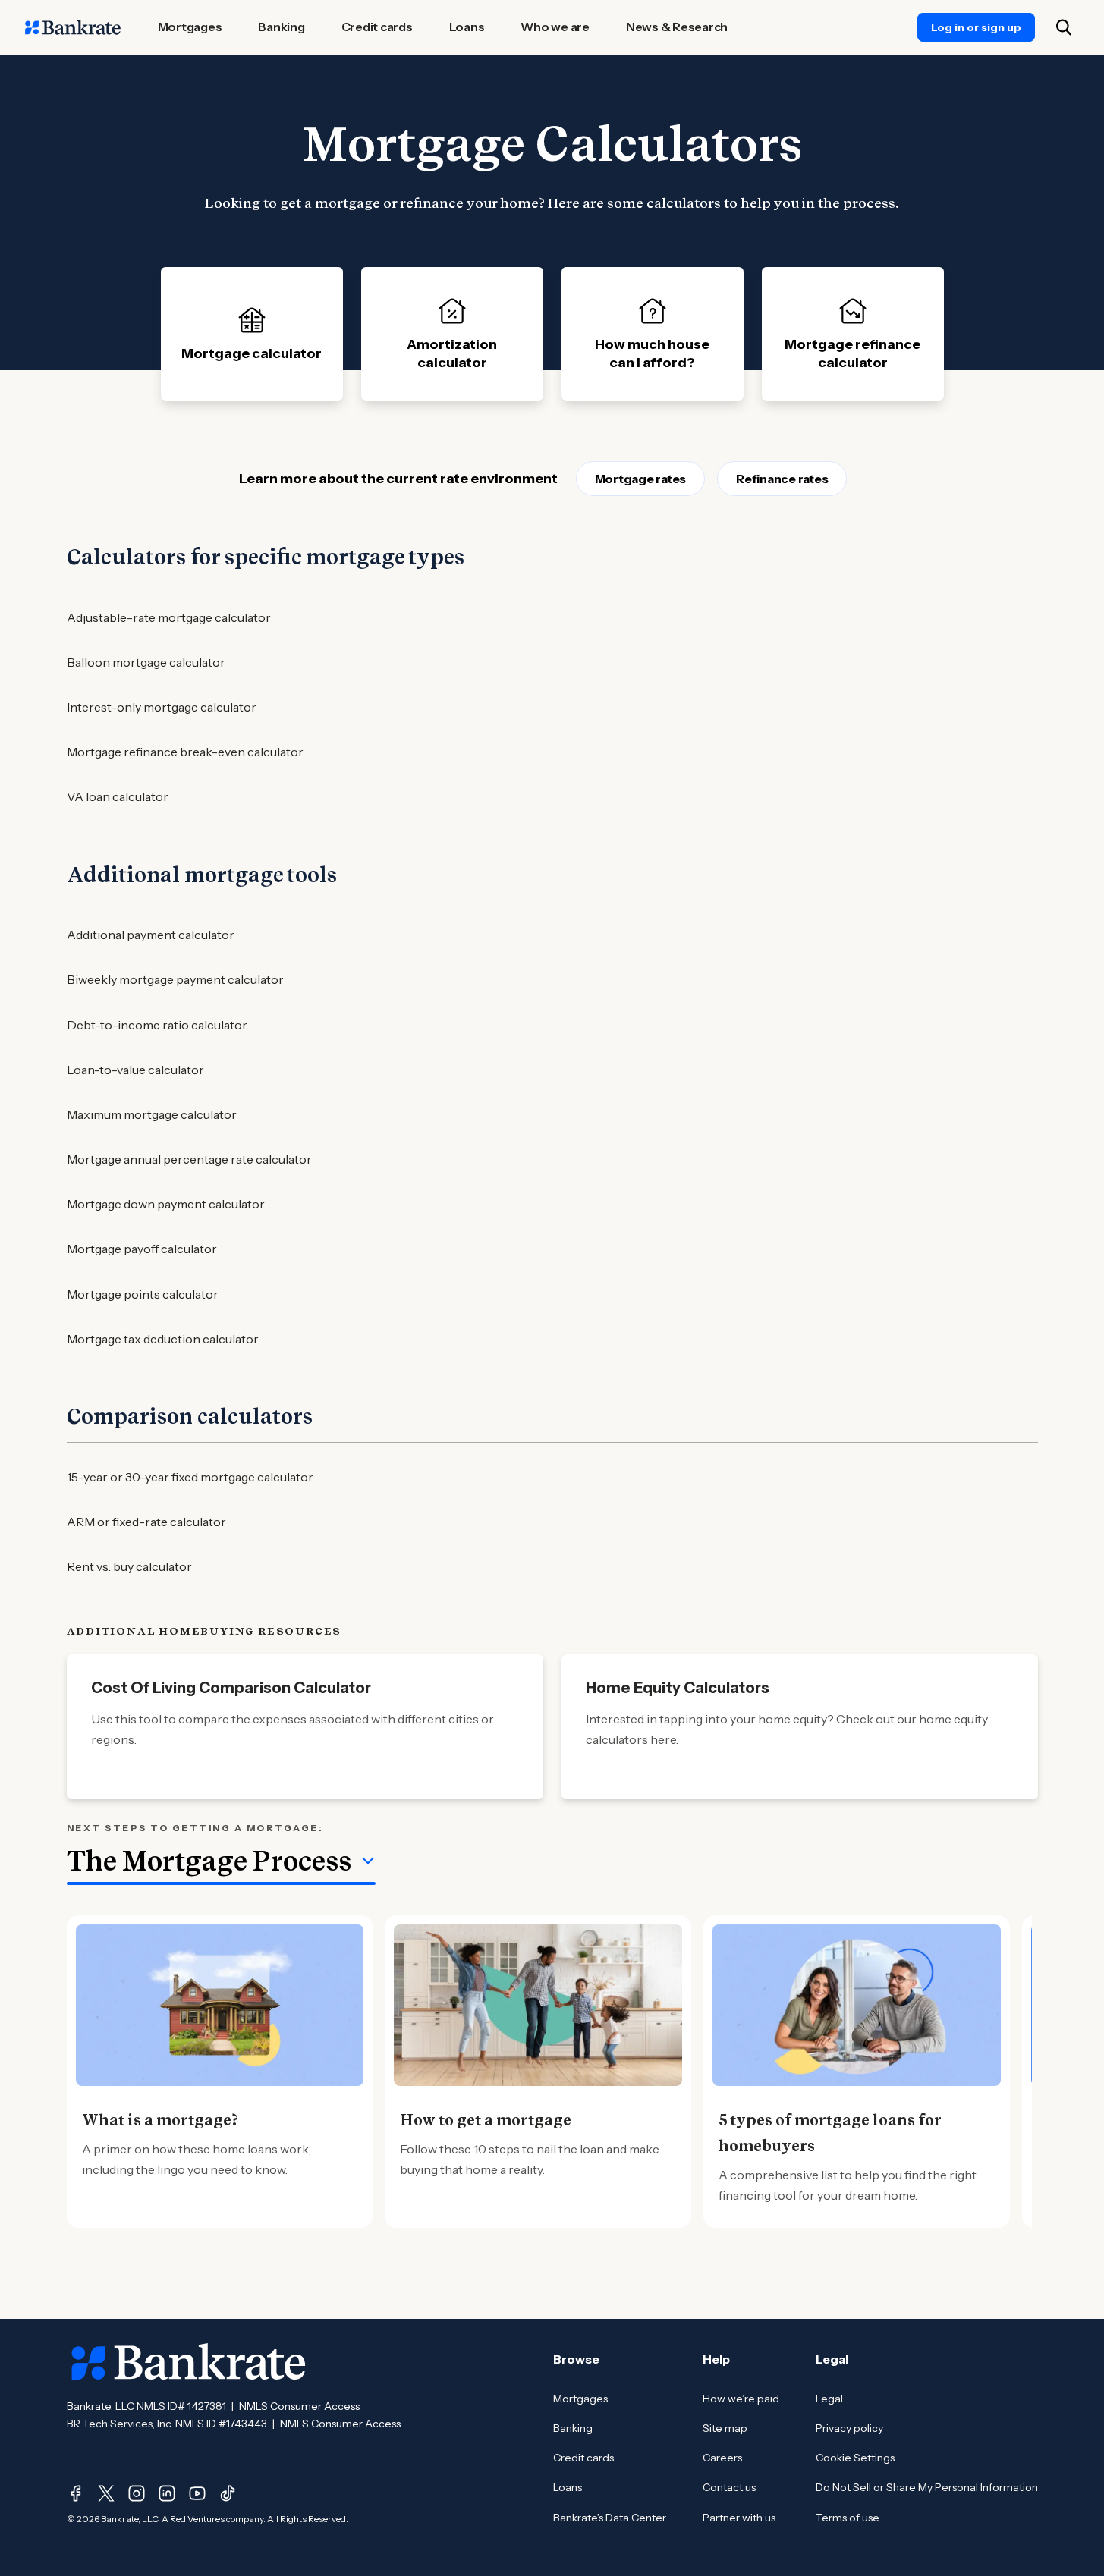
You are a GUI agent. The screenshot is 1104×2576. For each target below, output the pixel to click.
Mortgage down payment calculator (166, 1204)
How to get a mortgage (486, 2120)
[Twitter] (106, 2493)
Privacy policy (849, 2428)
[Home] (73, 27)
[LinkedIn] (167, 2493)
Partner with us (739, 2518)
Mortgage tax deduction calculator (163, 1339)
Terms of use (848, 2518)
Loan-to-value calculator (135, 1070)
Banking (573, 2428)
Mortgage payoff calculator (142, 1249)
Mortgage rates (641, 479)
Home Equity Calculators (678, 1688)
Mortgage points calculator (143, 1294)
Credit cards (583, 2458)
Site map (725, 2428)
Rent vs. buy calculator (129, 1566)
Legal (829, 2399)
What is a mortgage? (160, 2120)
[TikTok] (228, 2493)
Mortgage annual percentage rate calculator (189, 1159)
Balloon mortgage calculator (146, 662)
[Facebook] (76, 2493)
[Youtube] (197, 2493)
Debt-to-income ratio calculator (157, 1025)
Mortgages (580, 2399)
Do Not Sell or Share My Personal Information (927, 2487)
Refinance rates (782, 479)
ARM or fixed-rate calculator (146, 1522)
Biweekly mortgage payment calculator (175, 979)
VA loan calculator (118, 796)
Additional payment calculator (151, 935)
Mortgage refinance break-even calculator (185, 752)
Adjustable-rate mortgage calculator (169, 617)
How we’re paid (741, 2399)
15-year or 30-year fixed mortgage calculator (190, 1477)
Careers (722, 2458)
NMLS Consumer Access (299, 2406)
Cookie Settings (855, 2458)
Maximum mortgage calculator (152, 1114)
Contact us (729, 2487)
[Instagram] (137, 2493)
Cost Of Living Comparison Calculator (231, 1688)
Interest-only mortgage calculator (162, 707)
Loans (568, 2487)
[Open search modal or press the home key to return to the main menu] (1064, 27)
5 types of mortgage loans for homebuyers (830, 2133)
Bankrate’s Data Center (610, 2518)
